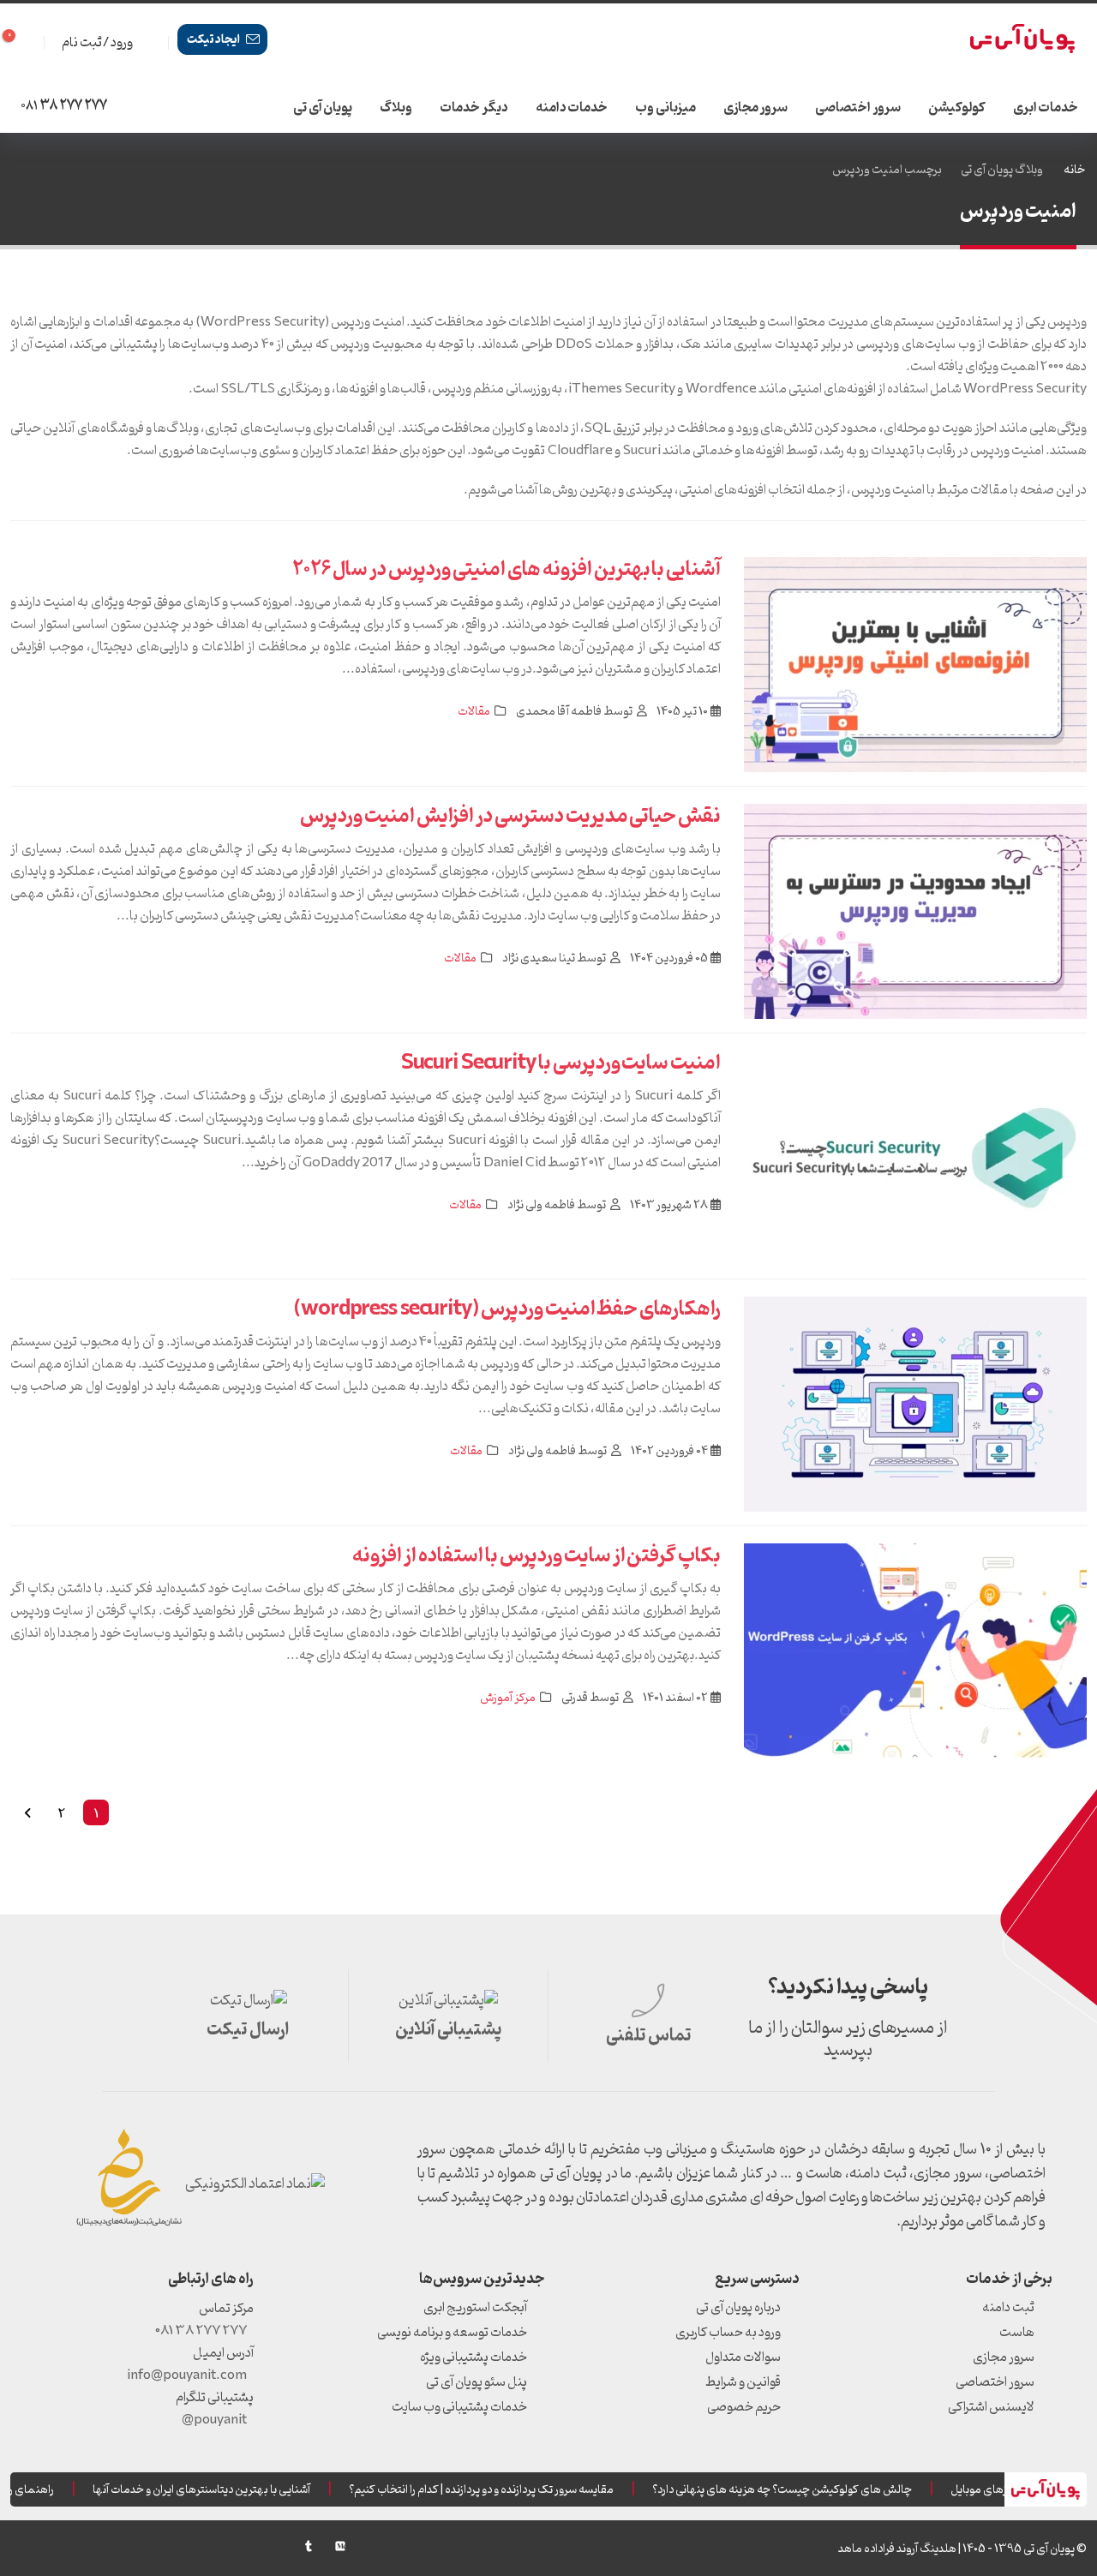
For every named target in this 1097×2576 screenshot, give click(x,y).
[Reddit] (245, 2546)
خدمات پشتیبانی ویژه (474, 2357)
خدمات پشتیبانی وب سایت (459, 2407)
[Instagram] (86, 2546)
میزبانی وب (665, 108)
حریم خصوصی (744, 2407)
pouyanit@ (214, 2420)
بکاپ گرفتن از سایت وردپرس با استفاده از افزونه (537, 1556)
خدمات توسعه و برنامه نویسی (452, 2333)
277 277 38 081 (201, 2331)
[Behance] (277, 2546)
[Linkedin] (117, 2546)
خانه (1074, 170)
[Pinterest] (213, 2546)
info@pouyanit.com (187, 2375)
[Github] (22, 2546)
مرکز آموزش (508, 1698)
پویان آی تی (323, 108)
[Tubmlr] (309, 2546)
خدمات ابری (1046, 108)
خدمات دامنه (572, 108)
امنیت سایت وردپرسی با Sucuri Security (561, 1063)
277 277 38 (64, 106)
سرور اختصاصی (858, 108)
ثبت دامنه (1008, 2308)
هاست (1017, 2333)
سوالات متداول (743, 2357)
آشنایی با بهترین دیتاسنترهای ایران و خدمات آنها (220, 2490)
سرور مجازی (756, 108)
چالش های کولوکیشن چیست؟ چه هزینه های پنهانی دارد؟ (801, 2490)
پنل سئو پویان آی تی (477, 2382)
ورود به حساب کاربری (728, 2333)
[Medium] (340, 2546)
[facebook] (149, 2546)
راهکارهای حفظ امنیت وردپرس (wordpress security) (507, 1309)
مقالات (474, 712)
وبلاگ (396, 108)
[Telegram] (54, 2550)
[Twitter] (181, 2546)
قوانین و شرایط (743, 2382)
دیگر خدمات (474, 108)
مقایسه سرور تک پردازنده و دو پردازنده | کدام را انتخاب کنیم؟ (500, 2490)
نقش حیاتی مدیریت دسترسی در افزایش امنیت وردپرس (510, 817)
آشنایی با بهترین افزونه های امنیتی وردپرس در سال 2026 (507, 570)
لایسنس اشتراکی (991, 2407)
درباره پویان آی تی (738, 2308)
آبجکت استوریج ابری (475, 2308)
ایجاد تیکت (215, 40)
